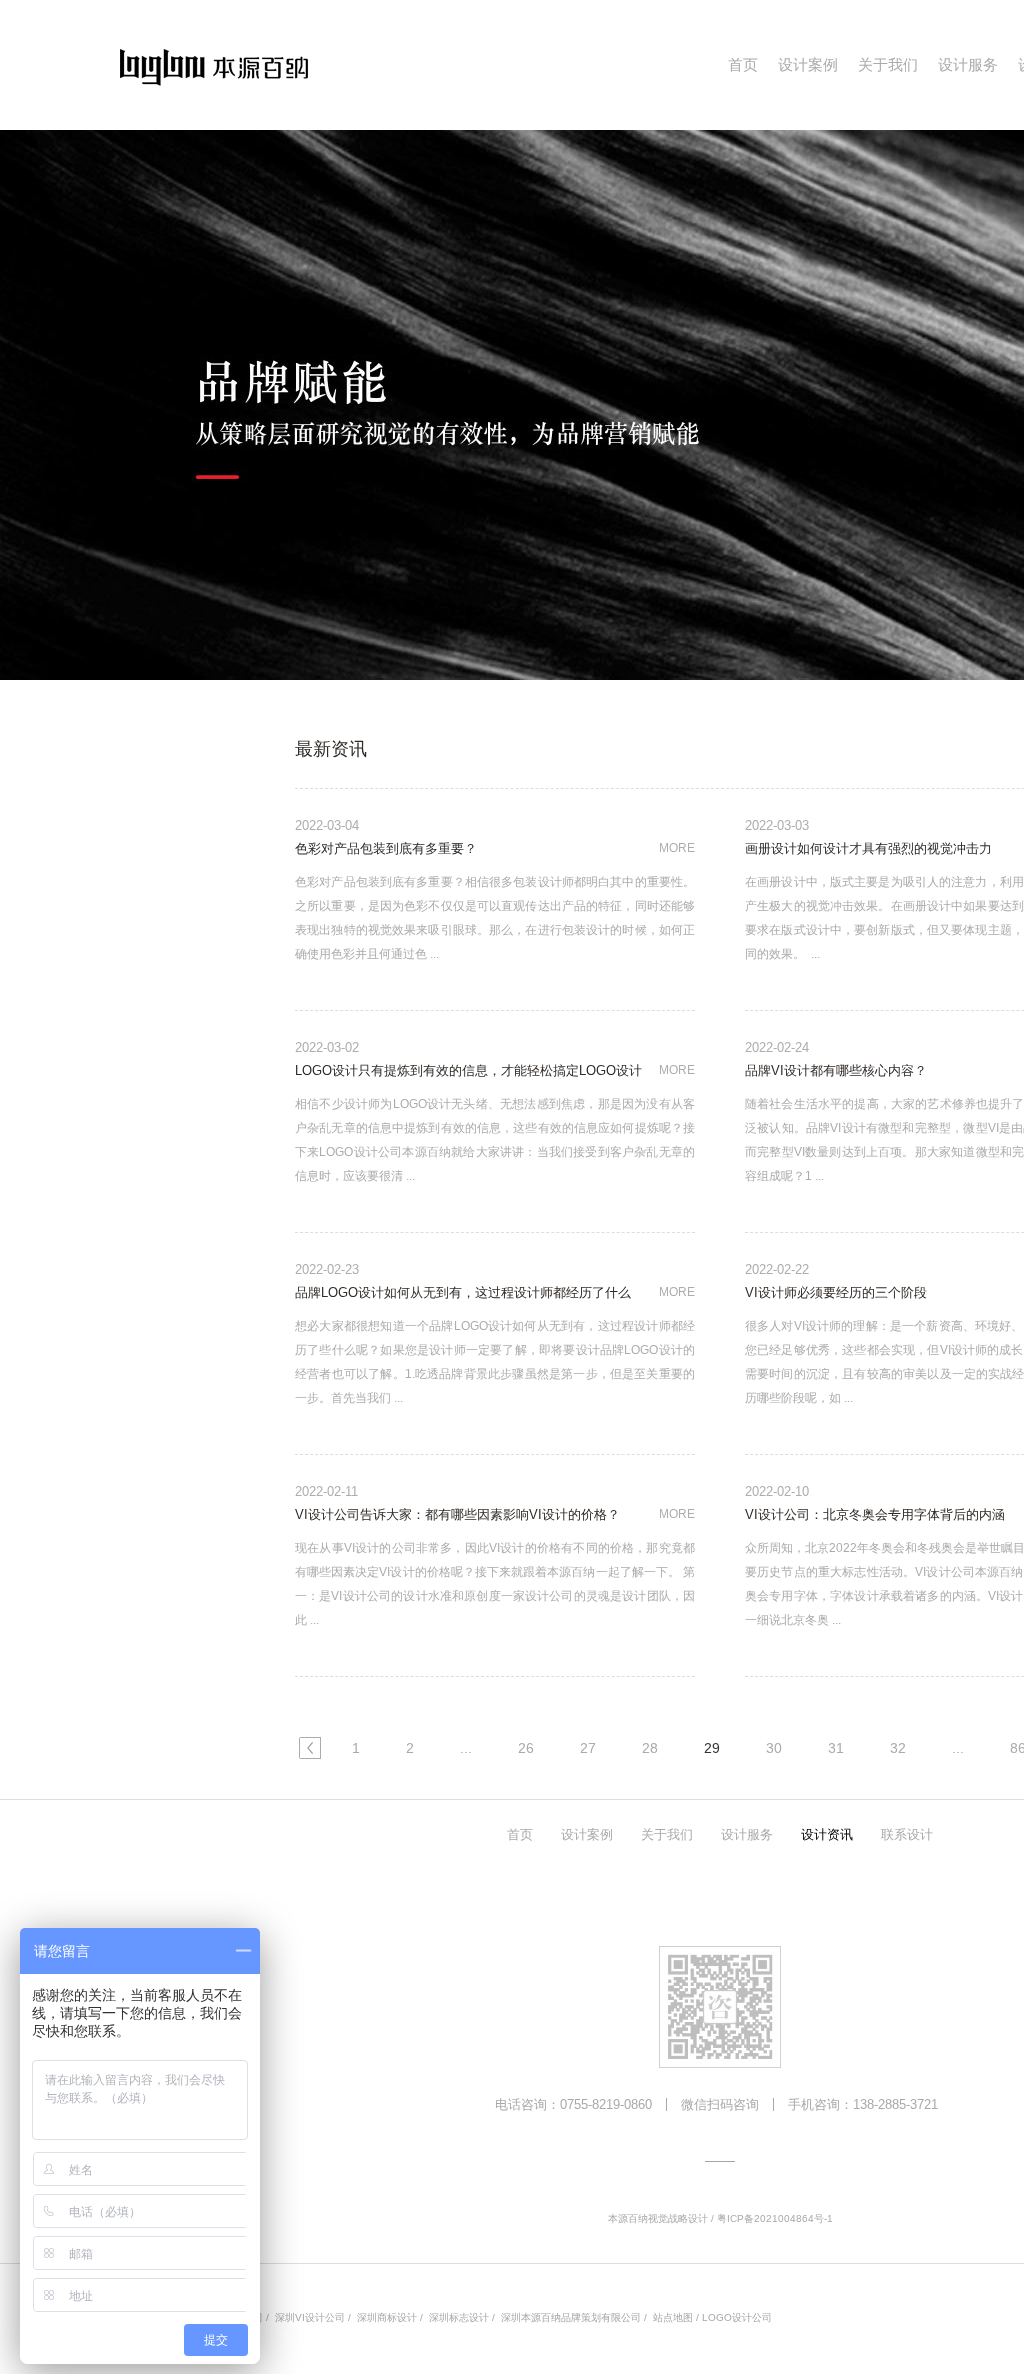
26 (526, 1748)
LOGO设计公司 (737, 2317)
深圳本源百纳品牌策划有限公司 (571, 2317)
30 (774, 1748)
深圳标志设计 (459, 2317)
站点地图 (673, 2317)
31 (836, 1748)
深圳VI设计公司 (310, 2317)
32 (898, 1748)
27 (588, 1748)
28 (650, 1748)
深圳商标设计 (387, 2317)
